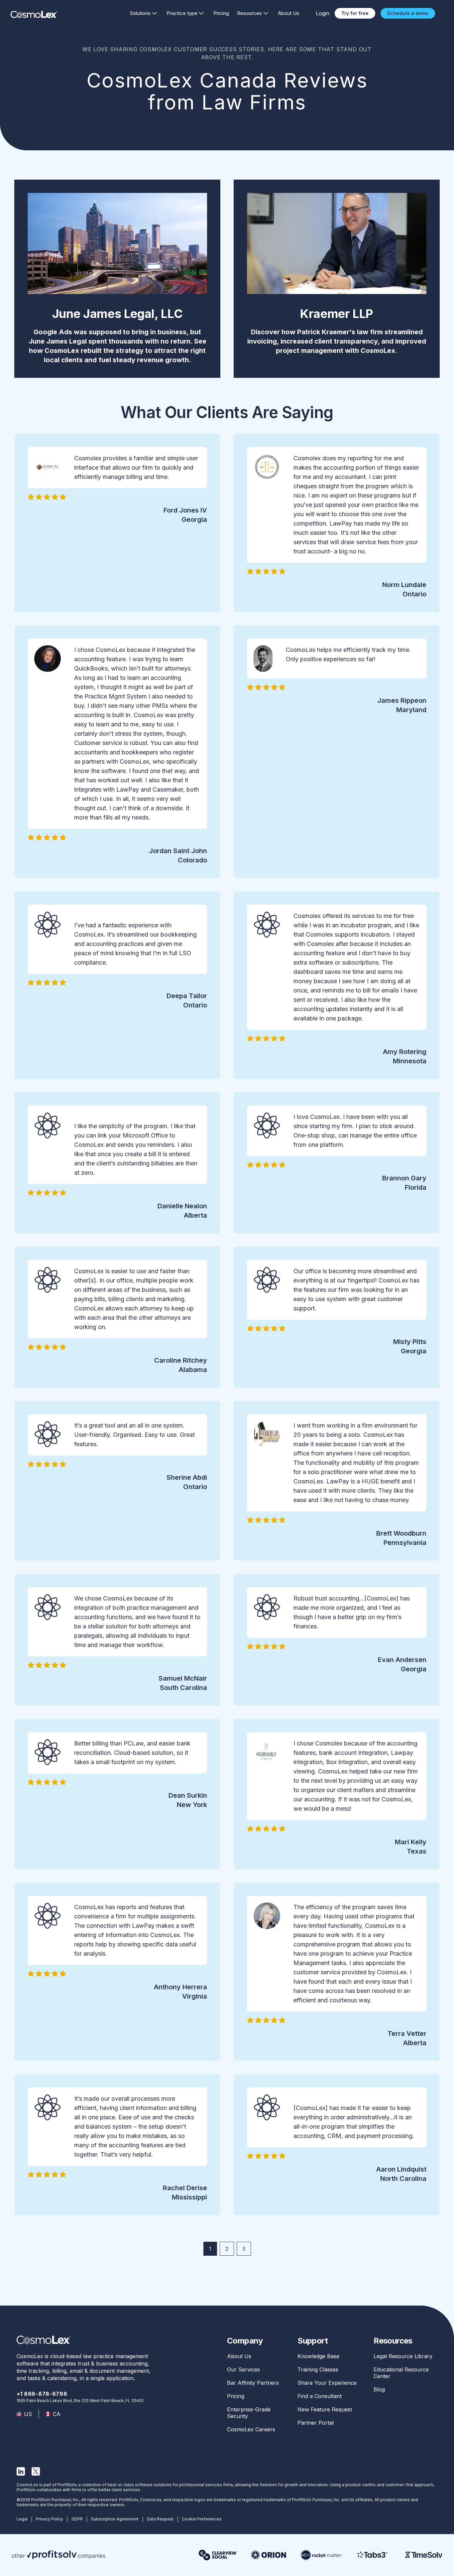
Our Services (243, 2369)
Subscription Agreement (115, 2519)
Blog (379, 2389)
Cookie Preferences (202, 2519)
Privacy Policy (50, 2519)
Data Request (160, 2519)
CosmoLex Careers (251, 2429)
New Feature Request (325, 2409)
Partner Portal (316, 2423)
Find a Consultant (320, 2396)
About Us (288, 13)
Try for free (355, 13)
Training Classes (318, 2369)
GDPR (77, 2519)
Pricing (221, 13)
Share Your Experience (327, 2383)
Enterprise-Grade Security (249, 2413)
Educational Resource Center (401, 2373)
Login (323, 13)
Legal (22, 2519)
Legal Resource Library (403, 2356)
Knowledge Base (318, 2356)
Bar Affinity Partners (253, 2383)
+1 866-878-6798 (42, 2394)
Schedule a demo (408, 13)
